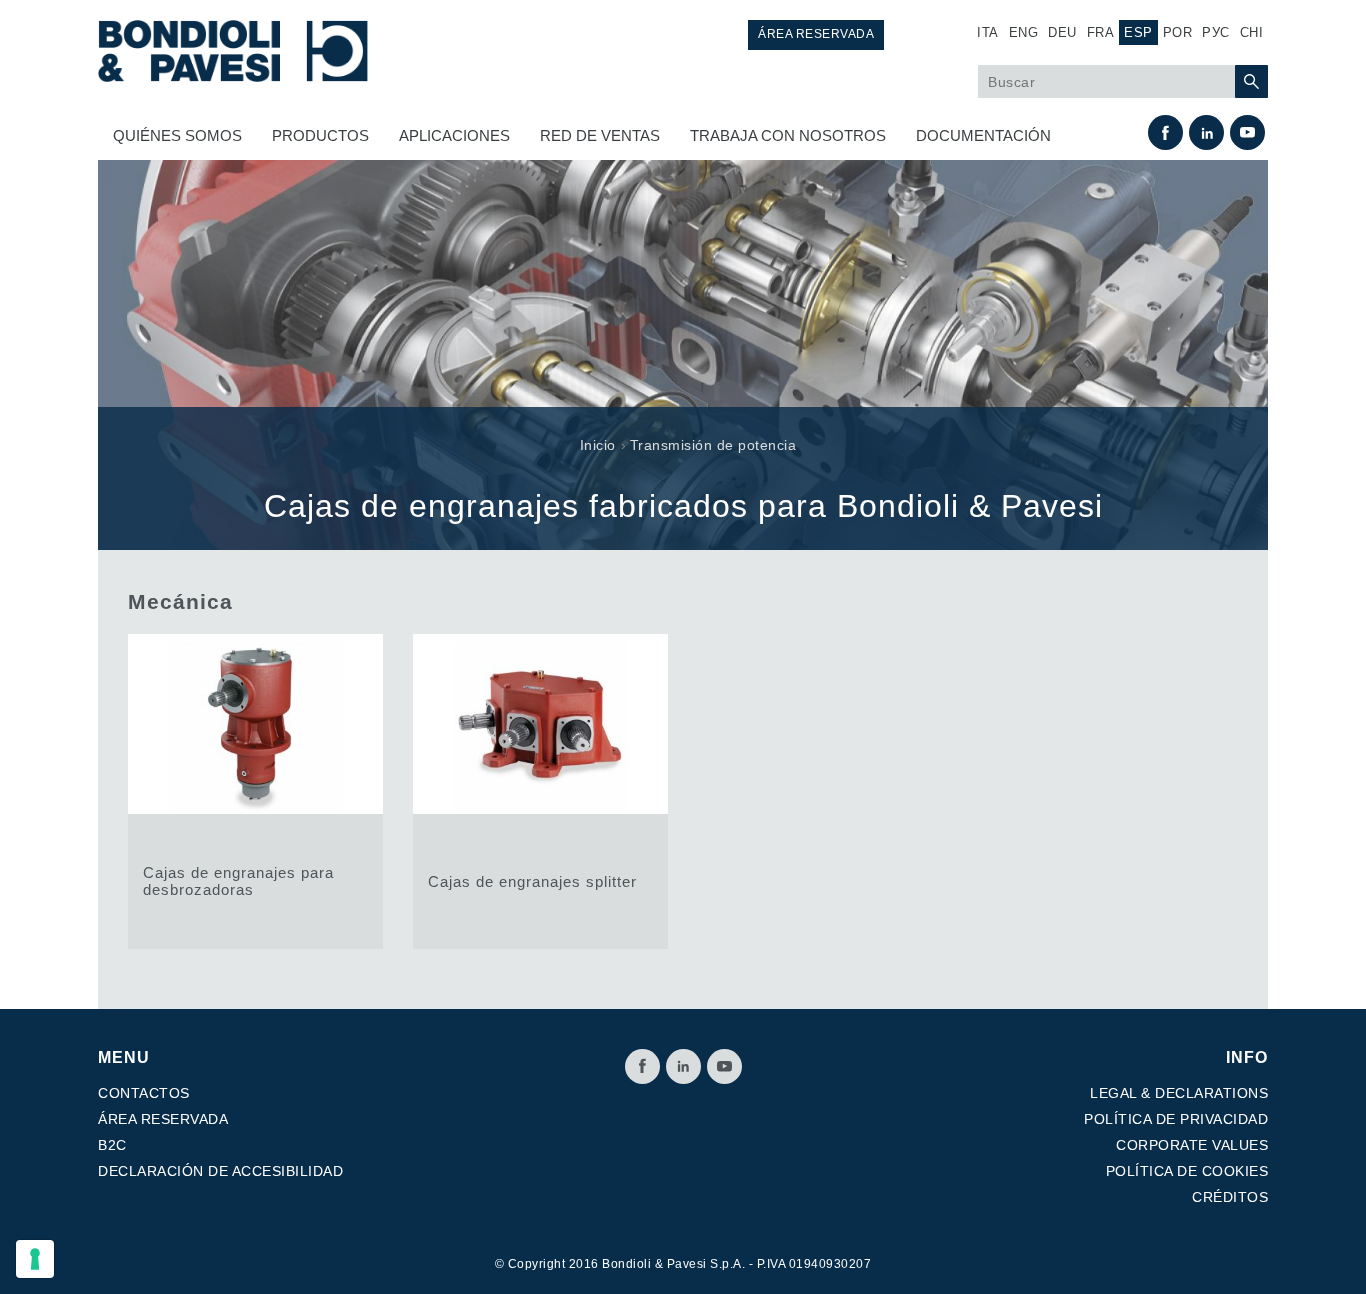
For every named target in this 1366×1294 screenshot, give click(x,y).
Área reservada (816, 34)
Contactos (144, 1093)
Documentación (983, 135)
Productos (320, 135)
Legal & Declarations (1179, 1093)
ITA (988, 32)
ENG (1024, 32)
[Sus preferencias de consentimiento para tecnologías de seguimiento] (35, 1259)
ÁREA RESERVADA (163, 1119)
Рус (1216, 32)
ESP (1138, 32)
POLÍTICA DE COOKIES (1187, 1171)
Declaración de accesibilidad (220, 1171)
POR (1178, 32)
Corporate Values (1192, 1145)
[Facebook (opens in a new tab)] (1165, 132)
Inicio (598, 445)
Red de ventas (600, 135)
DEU (1062, 32)
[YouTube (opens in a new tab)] (1247, 132)
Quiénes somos (177, 135)
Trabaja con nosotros (788, 135)
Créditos (1230, 1197)
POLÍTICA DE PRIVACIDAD (1176, 1119)
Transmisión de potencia (713, 445)
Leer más (255, 791)
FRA (1101, 32)
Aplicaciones (454, 135)
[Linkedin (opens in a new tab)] (1206, 132)
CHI (1252, 32)
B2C (112, 1145)
